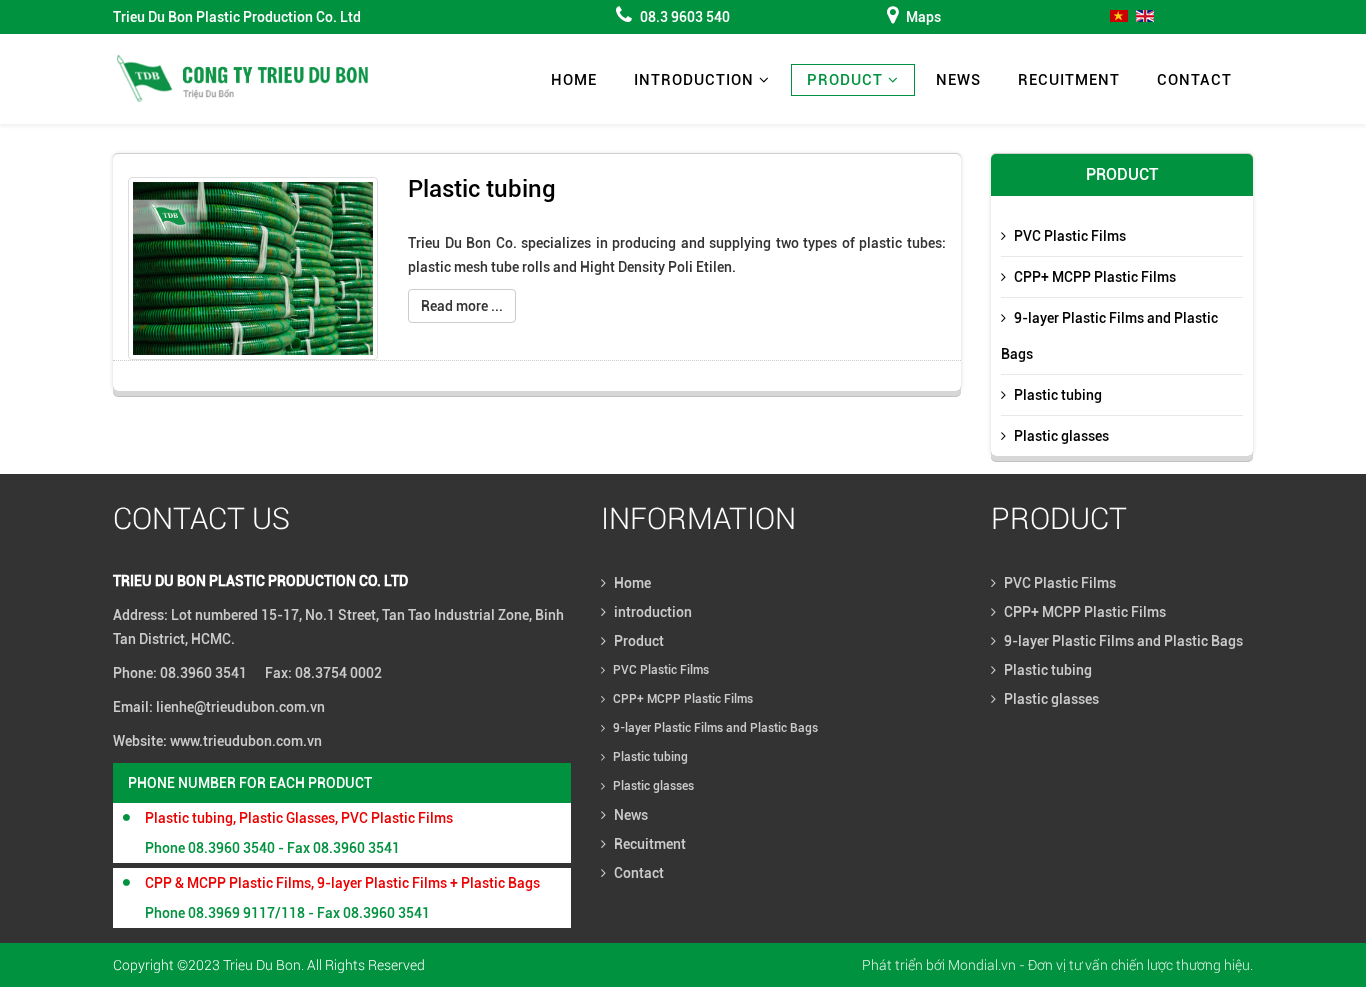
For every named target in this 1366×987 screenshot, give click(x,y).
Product (845, 80)
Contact (1194, 80)
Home (574, 80)
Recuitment (1069, 80)
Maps (923, 17)
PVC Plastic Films (1070, 236)
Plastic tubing (482, 189)
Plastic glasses (1061, 436)
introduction (694, 80)
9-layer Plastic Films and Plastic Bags (1109, 336)
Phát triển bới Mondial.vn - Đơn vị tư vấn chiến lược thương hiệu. (1057, 965)
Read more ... (462, 306)
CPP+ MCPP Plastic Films (1095, 277)
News (958, 80)
